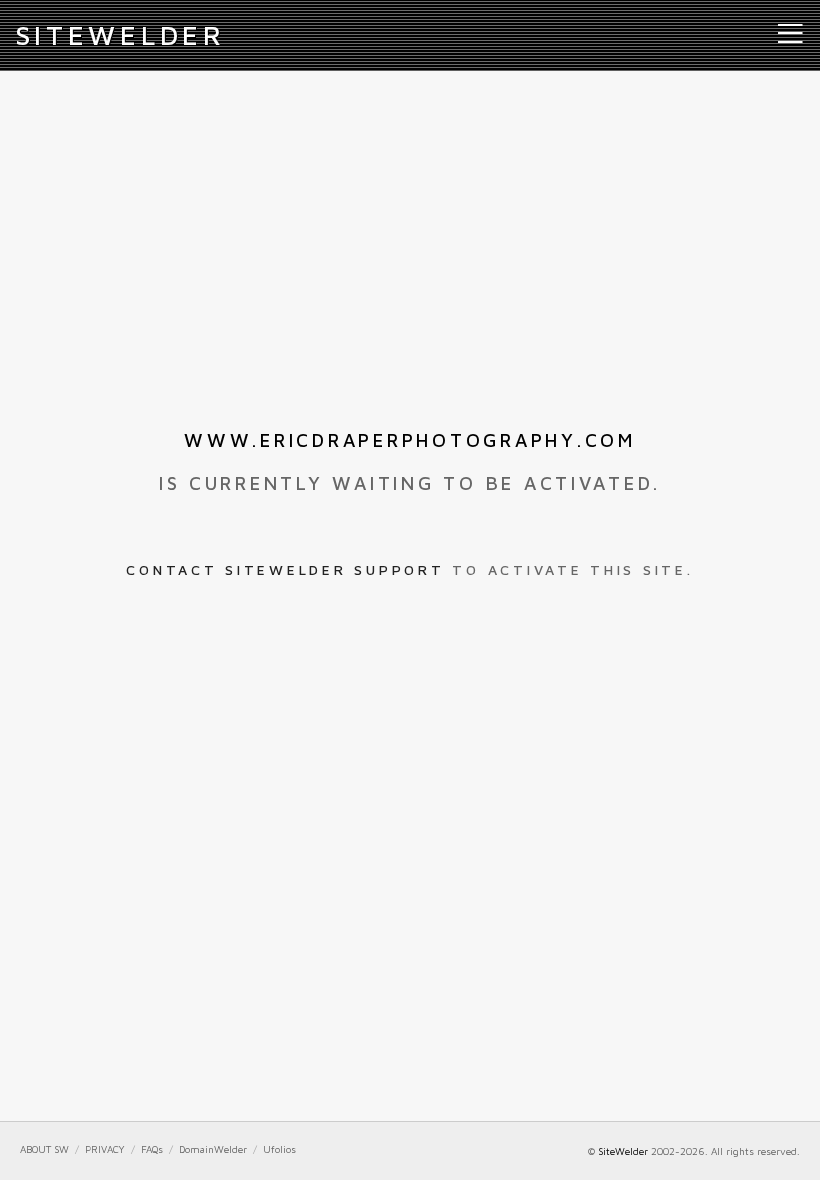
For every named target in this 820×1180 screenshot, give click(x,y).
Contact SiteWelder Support (285, 569)
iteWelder (120, 35)
